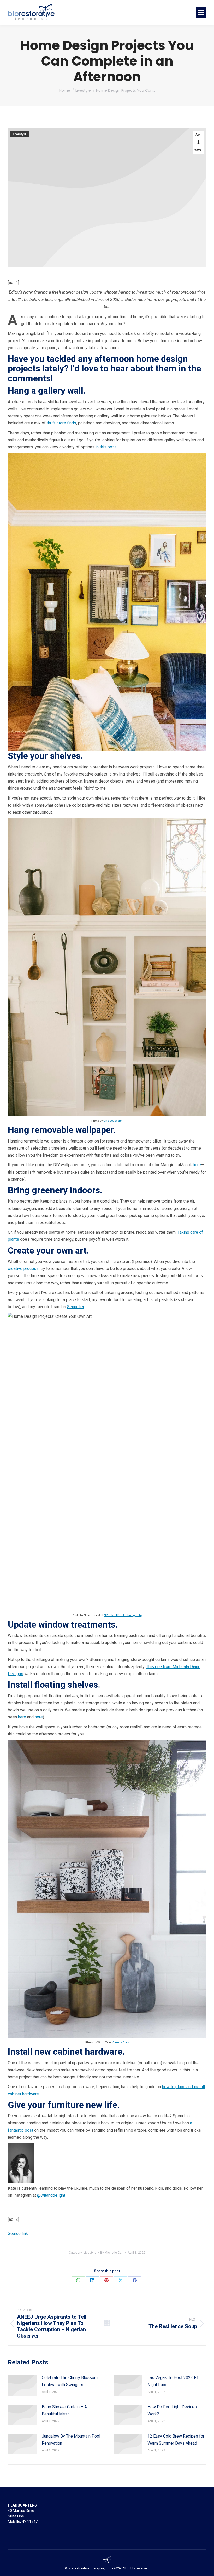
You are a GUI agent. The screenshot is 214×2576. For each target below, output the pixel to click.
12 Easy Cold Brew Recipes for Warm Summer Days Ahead (176, 2440)
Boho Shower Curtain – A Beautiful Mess (64, 2410)
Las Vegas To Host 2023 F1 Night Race (173, 2381)
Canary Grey (121, 2042)
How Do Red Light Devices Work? (172, 2410)
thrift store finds (61, 423)
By (112, 2253)
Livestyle (20, 134)
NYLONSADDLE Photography (123, 1615)
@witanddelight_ (52, 2195)
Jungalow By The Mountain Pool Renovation (71, 2440)
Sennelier (76, 1307)
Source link (18, 2233)
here (197, 1165)
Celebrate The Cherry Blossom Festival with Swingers (70, 2381)
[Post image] (22, 2385)
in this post (106, 447)
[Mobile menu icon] (201, 12)
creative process (23, 1269)
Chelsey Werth (113, 1121)
